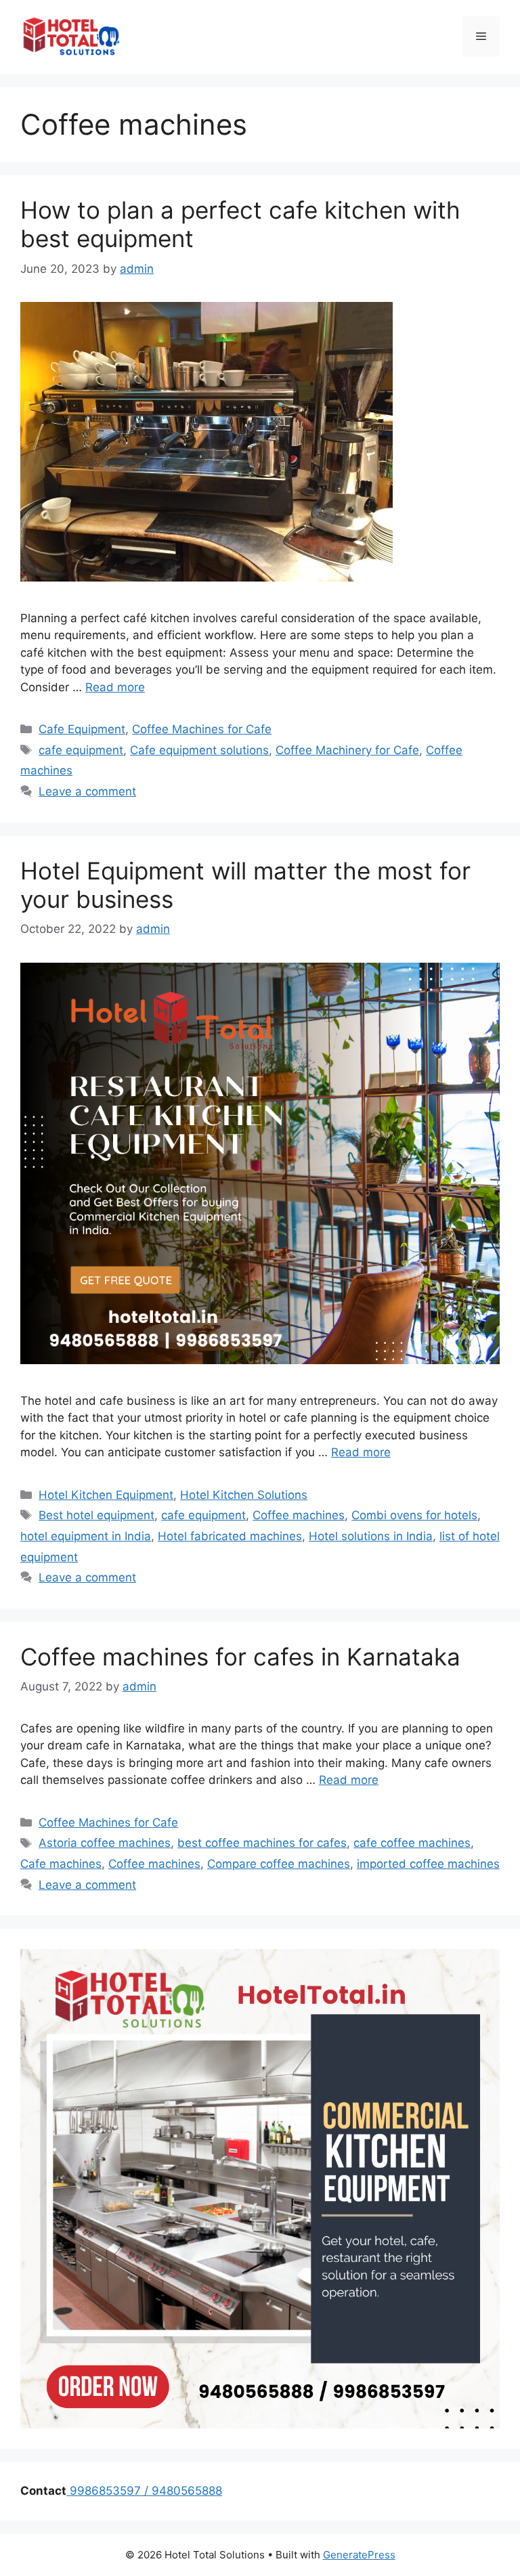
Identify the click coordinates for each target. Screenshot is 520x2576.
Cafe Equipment (82, 729)
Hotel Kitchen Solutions (244, 1495)
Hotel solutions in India (371, 1536)
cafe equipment (81, 750)
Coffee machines (299, 1515)
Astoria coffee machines (105, 1843)
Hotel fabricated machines (230, 1536)
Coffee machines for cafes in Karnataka (240, 1657)
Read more (115, 687)
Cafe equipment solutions (199, 750)
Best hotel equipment (96, 1515)
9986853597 (104, 2491)
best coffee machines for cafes (262, 1843)
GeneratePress (359, 2555)
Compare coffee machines (279, 1864)
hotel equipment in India (86, 1536)
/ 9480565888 (181, 2491)
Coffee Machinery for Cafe (347, 750)
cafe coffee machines (412, 1843)
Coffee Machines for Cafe (202, 729)
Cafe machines (61, 1864)
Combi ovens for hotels (414, 1515)
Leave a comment (87, 791)
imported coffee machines (428, 1864)
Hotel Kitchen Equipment (106, 1495)
